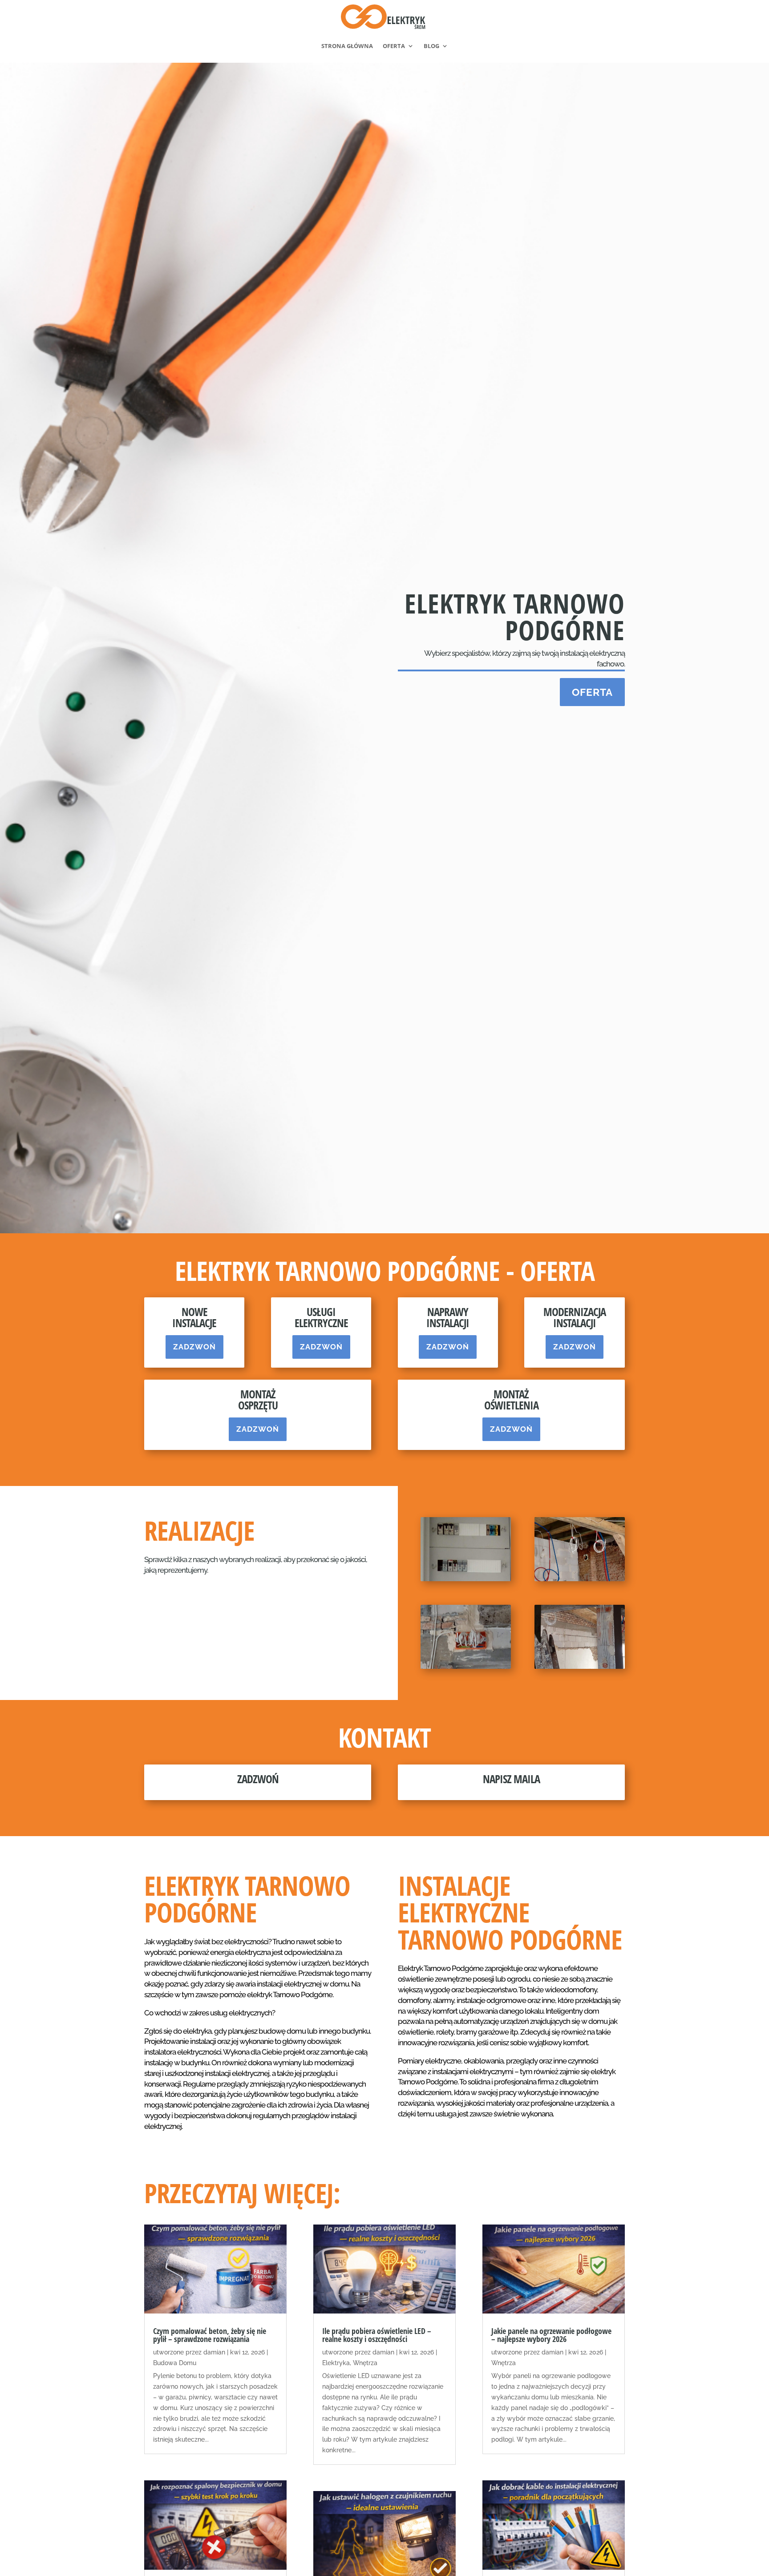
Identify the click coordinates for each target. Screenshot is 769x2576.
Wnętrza (365, 2363)
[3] (466, 1667)
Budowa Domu (175, 2363)
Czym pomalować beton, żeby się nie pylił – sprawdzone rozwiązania (210, 2335)
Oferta (394, 46)
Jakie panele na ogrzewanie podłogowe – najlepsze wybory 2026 (551, 2335)
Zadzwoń (194, 1347)
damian (214, 2352)
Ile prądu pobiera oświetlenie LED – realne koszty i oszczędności (377, 2335)
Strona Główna (347, 46)
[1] (466, 1579)
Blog (431, 46)
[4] (580, 1667)
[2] (580, 1579)
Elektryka (336, 2363)
